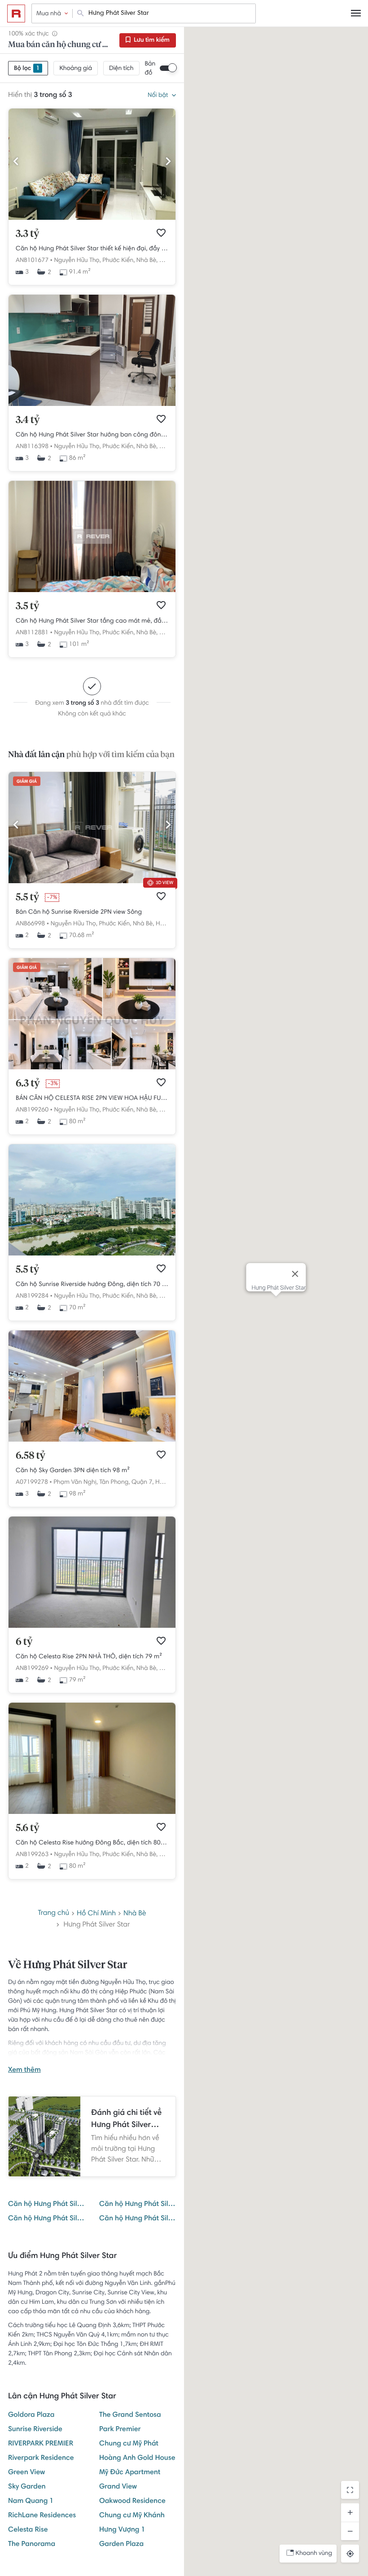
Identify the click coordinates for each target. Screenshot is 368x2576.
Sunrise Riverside (35, 2430)
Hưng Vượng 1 (122, 2530)
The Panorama (32, 2545)
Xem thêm (24, 2070)
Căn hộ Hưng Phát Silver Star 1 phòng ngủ (138, 2205)
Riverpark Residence (41, 2458)
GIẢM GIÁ (27, 782)
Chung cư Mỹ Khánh (132, 2516)
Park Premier (120, 2430)
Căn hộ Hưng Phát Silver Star (46, 2205)
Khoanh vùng (314, 2554)
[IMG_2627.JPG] (92, 1626)
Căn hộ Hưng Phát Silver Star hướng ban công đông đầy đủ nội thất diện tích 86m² (92, 435)
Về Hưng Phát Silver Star (68, 1966)
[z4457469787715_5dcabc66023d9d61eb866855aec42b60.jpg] (92, 882)
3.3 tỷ (27, 234)
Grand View (118, 2487)
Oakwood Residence (132, 2502)
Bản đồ (150, 69)
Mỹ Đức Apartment (130, 2473)
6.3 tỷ (28, 1084)
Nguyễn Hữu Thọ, (77, 261)
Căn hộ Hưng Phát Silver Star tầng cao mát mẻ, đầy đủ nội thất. (92, 621)
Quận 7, (143, 1482)
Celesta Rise (28, 2530)
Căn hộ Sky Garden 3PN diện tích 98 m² (73, 1471)
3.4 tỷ (28, 420)
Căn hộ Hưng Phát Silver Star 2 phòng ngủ (46, 2219)
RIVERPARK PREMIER (41, 2444)
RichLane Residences (42, 2516)
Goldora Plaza (31, 2415)
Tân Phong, (114, 1482)
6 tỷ (24, 1642)
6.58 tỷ (31, 1456)
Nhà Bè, (147, 261)
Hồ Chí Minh (96, 1914)
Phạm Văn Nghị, (76, 1482)
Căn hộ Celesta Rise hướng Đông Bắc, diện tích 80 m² (92, 1843)
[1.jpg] (92, 1068)
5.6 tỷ (28, 1828)
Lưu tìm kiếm (151, 40)
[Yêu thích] (161, 233)
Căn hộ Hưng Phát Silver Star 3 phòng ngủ (138, 2219)
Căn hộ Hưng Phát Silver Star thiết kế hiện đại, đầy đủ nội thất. (92, 249)
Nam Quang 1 (31, 2502)
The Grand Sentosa (130, 2415)
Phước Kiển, (118, 261)
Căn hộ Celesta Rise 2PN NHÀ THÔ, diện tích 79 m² (89, 1657)
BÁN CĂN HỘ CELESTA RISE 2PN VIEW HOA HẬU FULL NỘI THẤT (92, 1098)
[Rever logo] (16, 13)
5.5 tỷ (27, 898)
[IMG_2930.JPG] (92, 1254)
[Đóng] (295, 1274)
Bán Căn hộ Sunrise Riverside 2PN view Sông (79, 912)
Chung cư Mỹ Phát (129, 2444)
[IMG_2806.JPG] (92, 1440)
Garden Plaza (121, 2545)
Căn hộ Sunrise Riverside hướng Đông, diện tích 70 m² (92, 1285)
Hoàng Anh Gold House (137, 2458)
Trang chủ (53, 1913)
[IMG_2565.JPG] (92, 1813)
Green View (26, 2473)
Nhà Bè (135, 1914)
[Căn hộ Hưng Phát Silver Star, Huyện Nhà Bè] (92, 218)
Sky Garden (27, 2487)
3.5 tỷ (27, 606)
